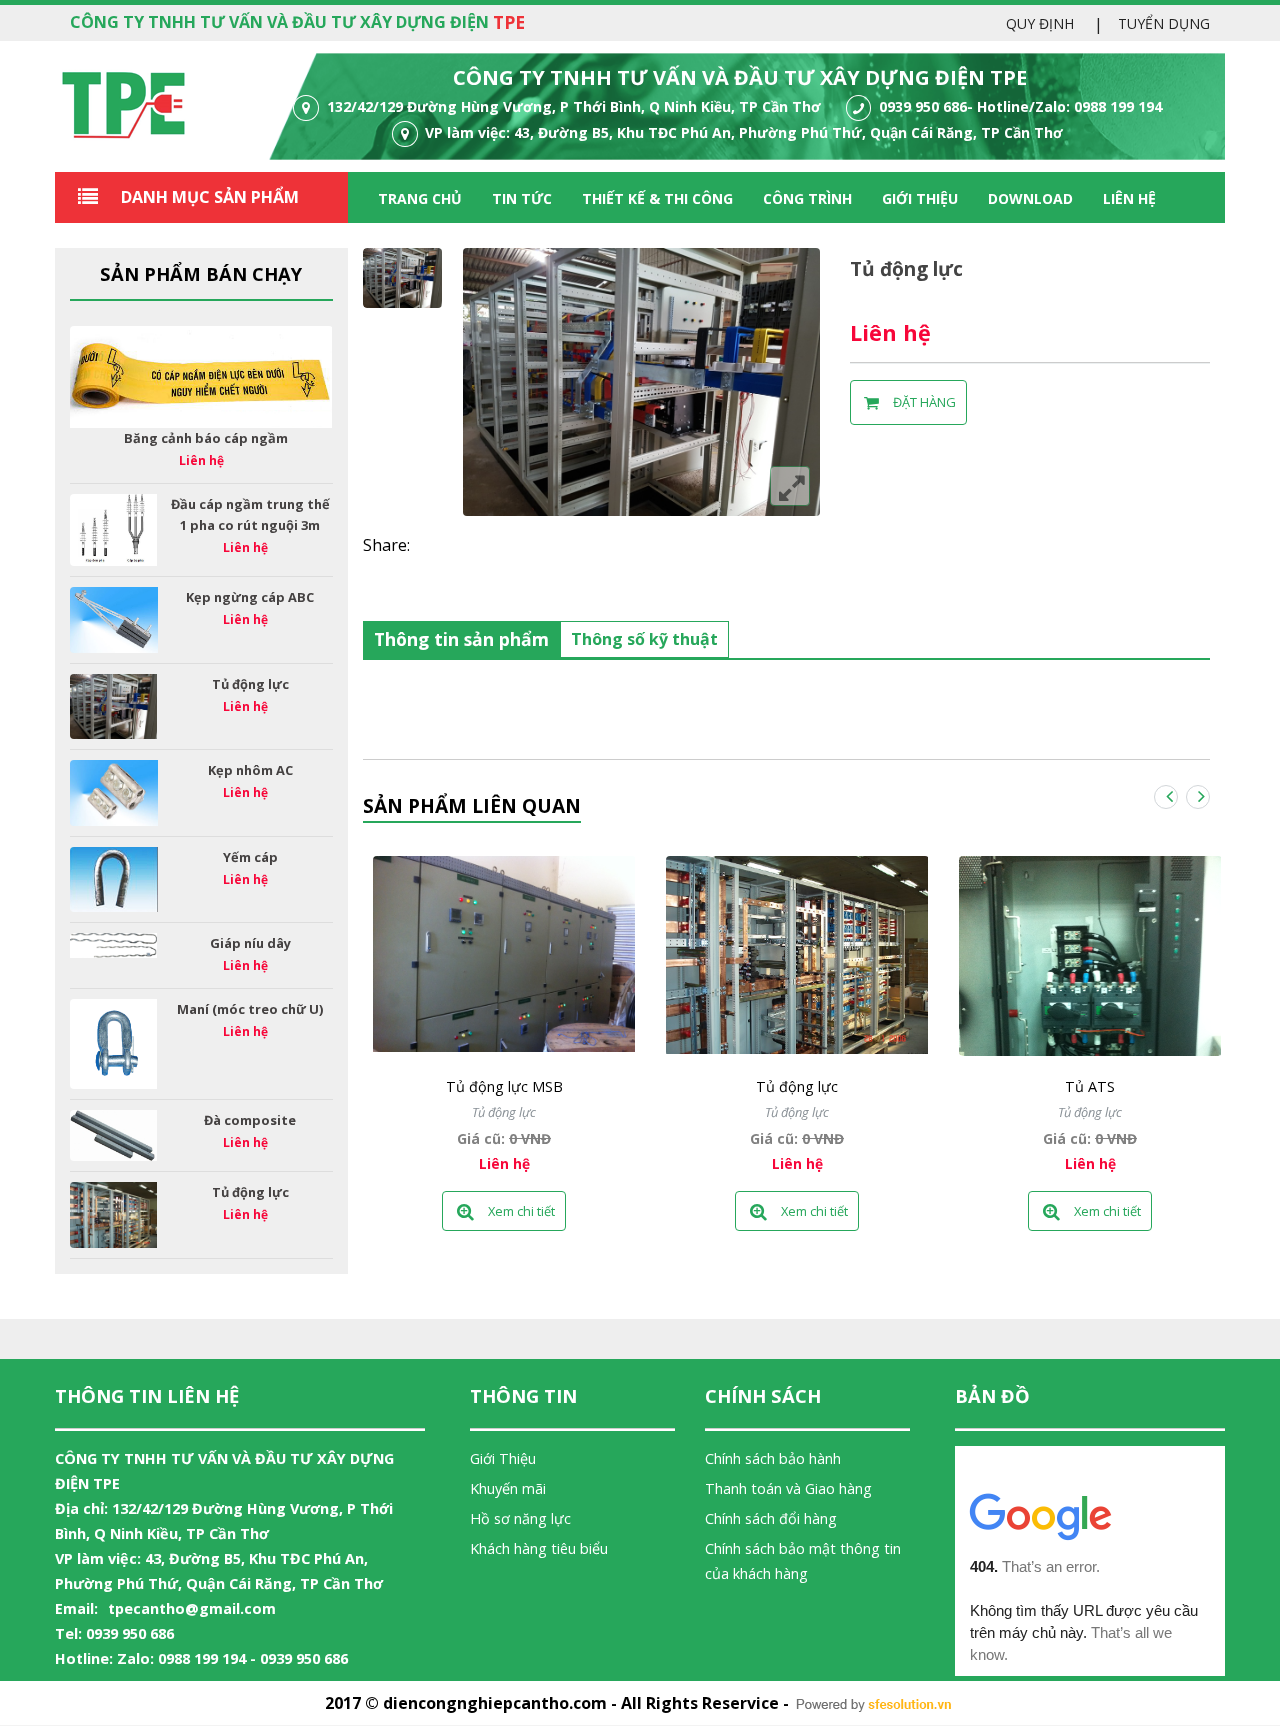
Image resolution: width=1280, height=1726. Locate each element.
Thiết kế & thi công (657, 198)
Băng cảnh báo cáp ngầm (206, 438)
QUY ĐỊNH (1040, 23)
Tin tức (522, 198)
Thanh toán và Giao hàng (788, 1488)
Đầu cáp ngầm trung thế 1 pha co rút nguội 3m (250, 514)
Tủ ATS (1090, 1086)
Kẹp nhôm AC (250, 770)
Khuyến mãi (508, 1488)
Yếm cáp (250, 857)
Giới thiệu (920, 198)
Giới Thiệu (503, 1458)
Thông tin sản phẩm (461, 639)
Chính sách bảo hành (773, 1458)
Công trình (807, 198)
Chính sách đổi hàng (771, 1518)
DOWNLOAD (1030, 198)
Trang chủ (420, 198)
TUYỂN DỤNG (1164, 23)
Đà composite (250, 1120)
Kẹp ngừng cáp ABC (250, 597)
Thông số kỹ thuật (644, 639)
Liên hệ (1129, 198)
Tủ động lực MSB (504, 1086)
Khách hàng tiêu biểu (539, 1548)
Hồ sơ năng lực (520, 1518)
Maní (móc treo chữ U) (250, 1009)
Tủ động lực (250, 684)
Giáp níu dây (250, 943)
